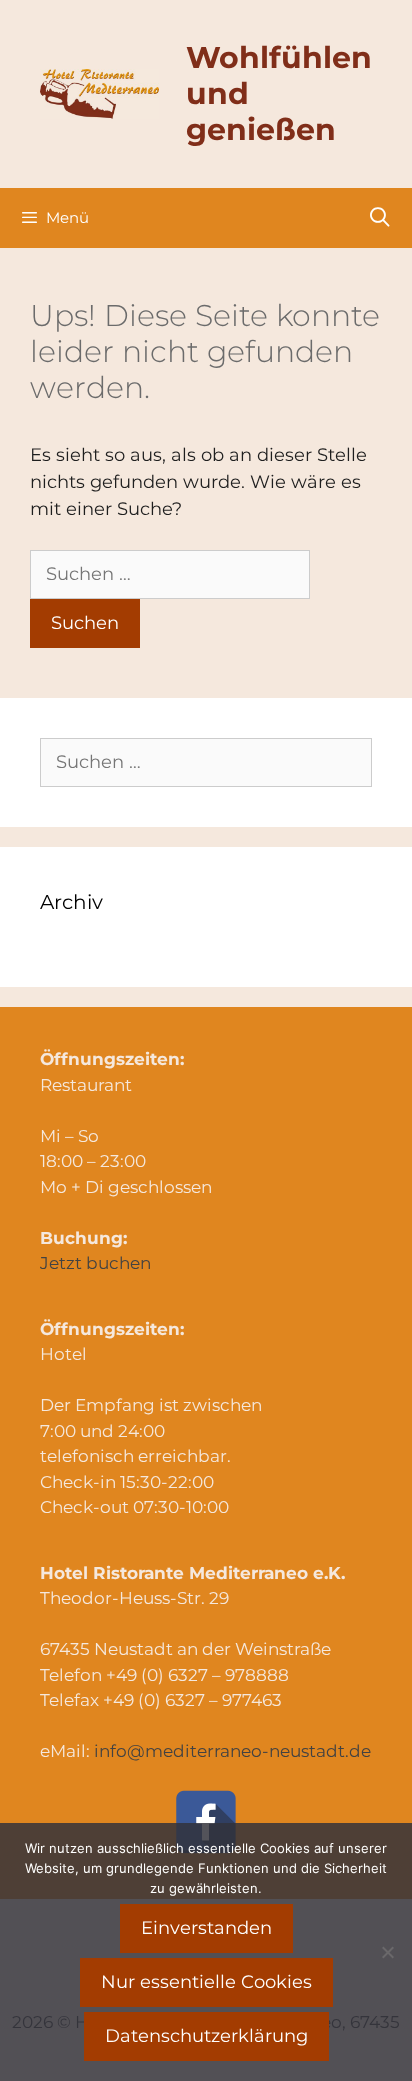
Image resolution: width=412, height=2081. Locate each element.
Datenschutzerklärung (206, 2036)
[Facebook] (206, 1822)
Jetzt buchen (95, 1263)
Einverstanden (206, 1928)
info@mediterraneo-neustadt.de (232, 1751)
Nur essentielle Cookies (206, 1982)
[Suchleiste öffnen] (380, 218)
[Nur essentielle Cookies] (387, 1952)
